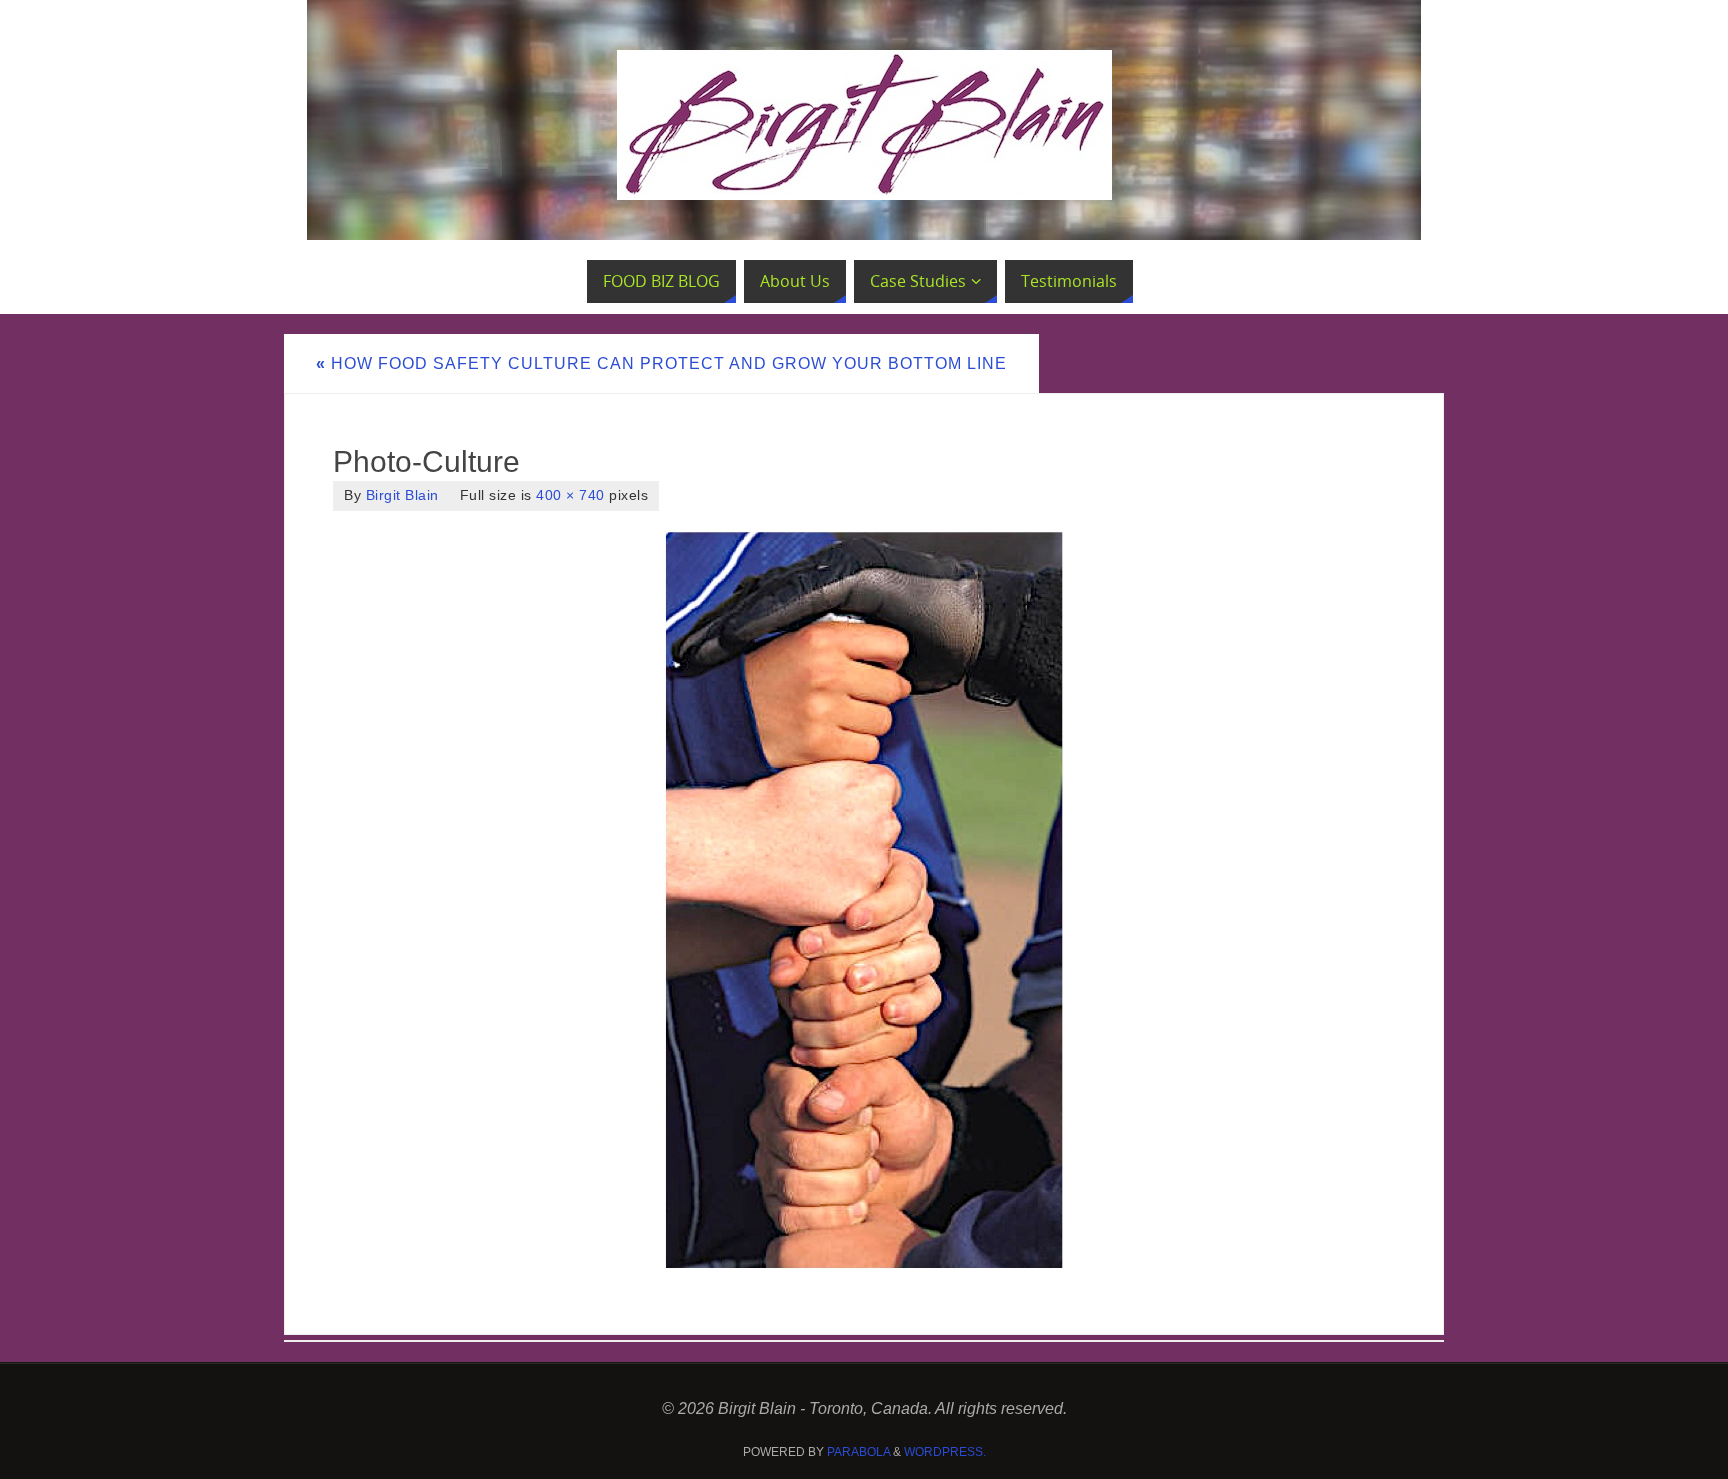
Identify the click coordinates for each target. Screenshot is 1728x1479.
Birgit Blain (402, 495)
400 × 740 (570, 495)
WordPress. (945, 1452)
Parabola (858, 1452)
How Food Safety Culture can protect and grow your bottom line (661, 363)
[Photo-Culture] (864, 900)
